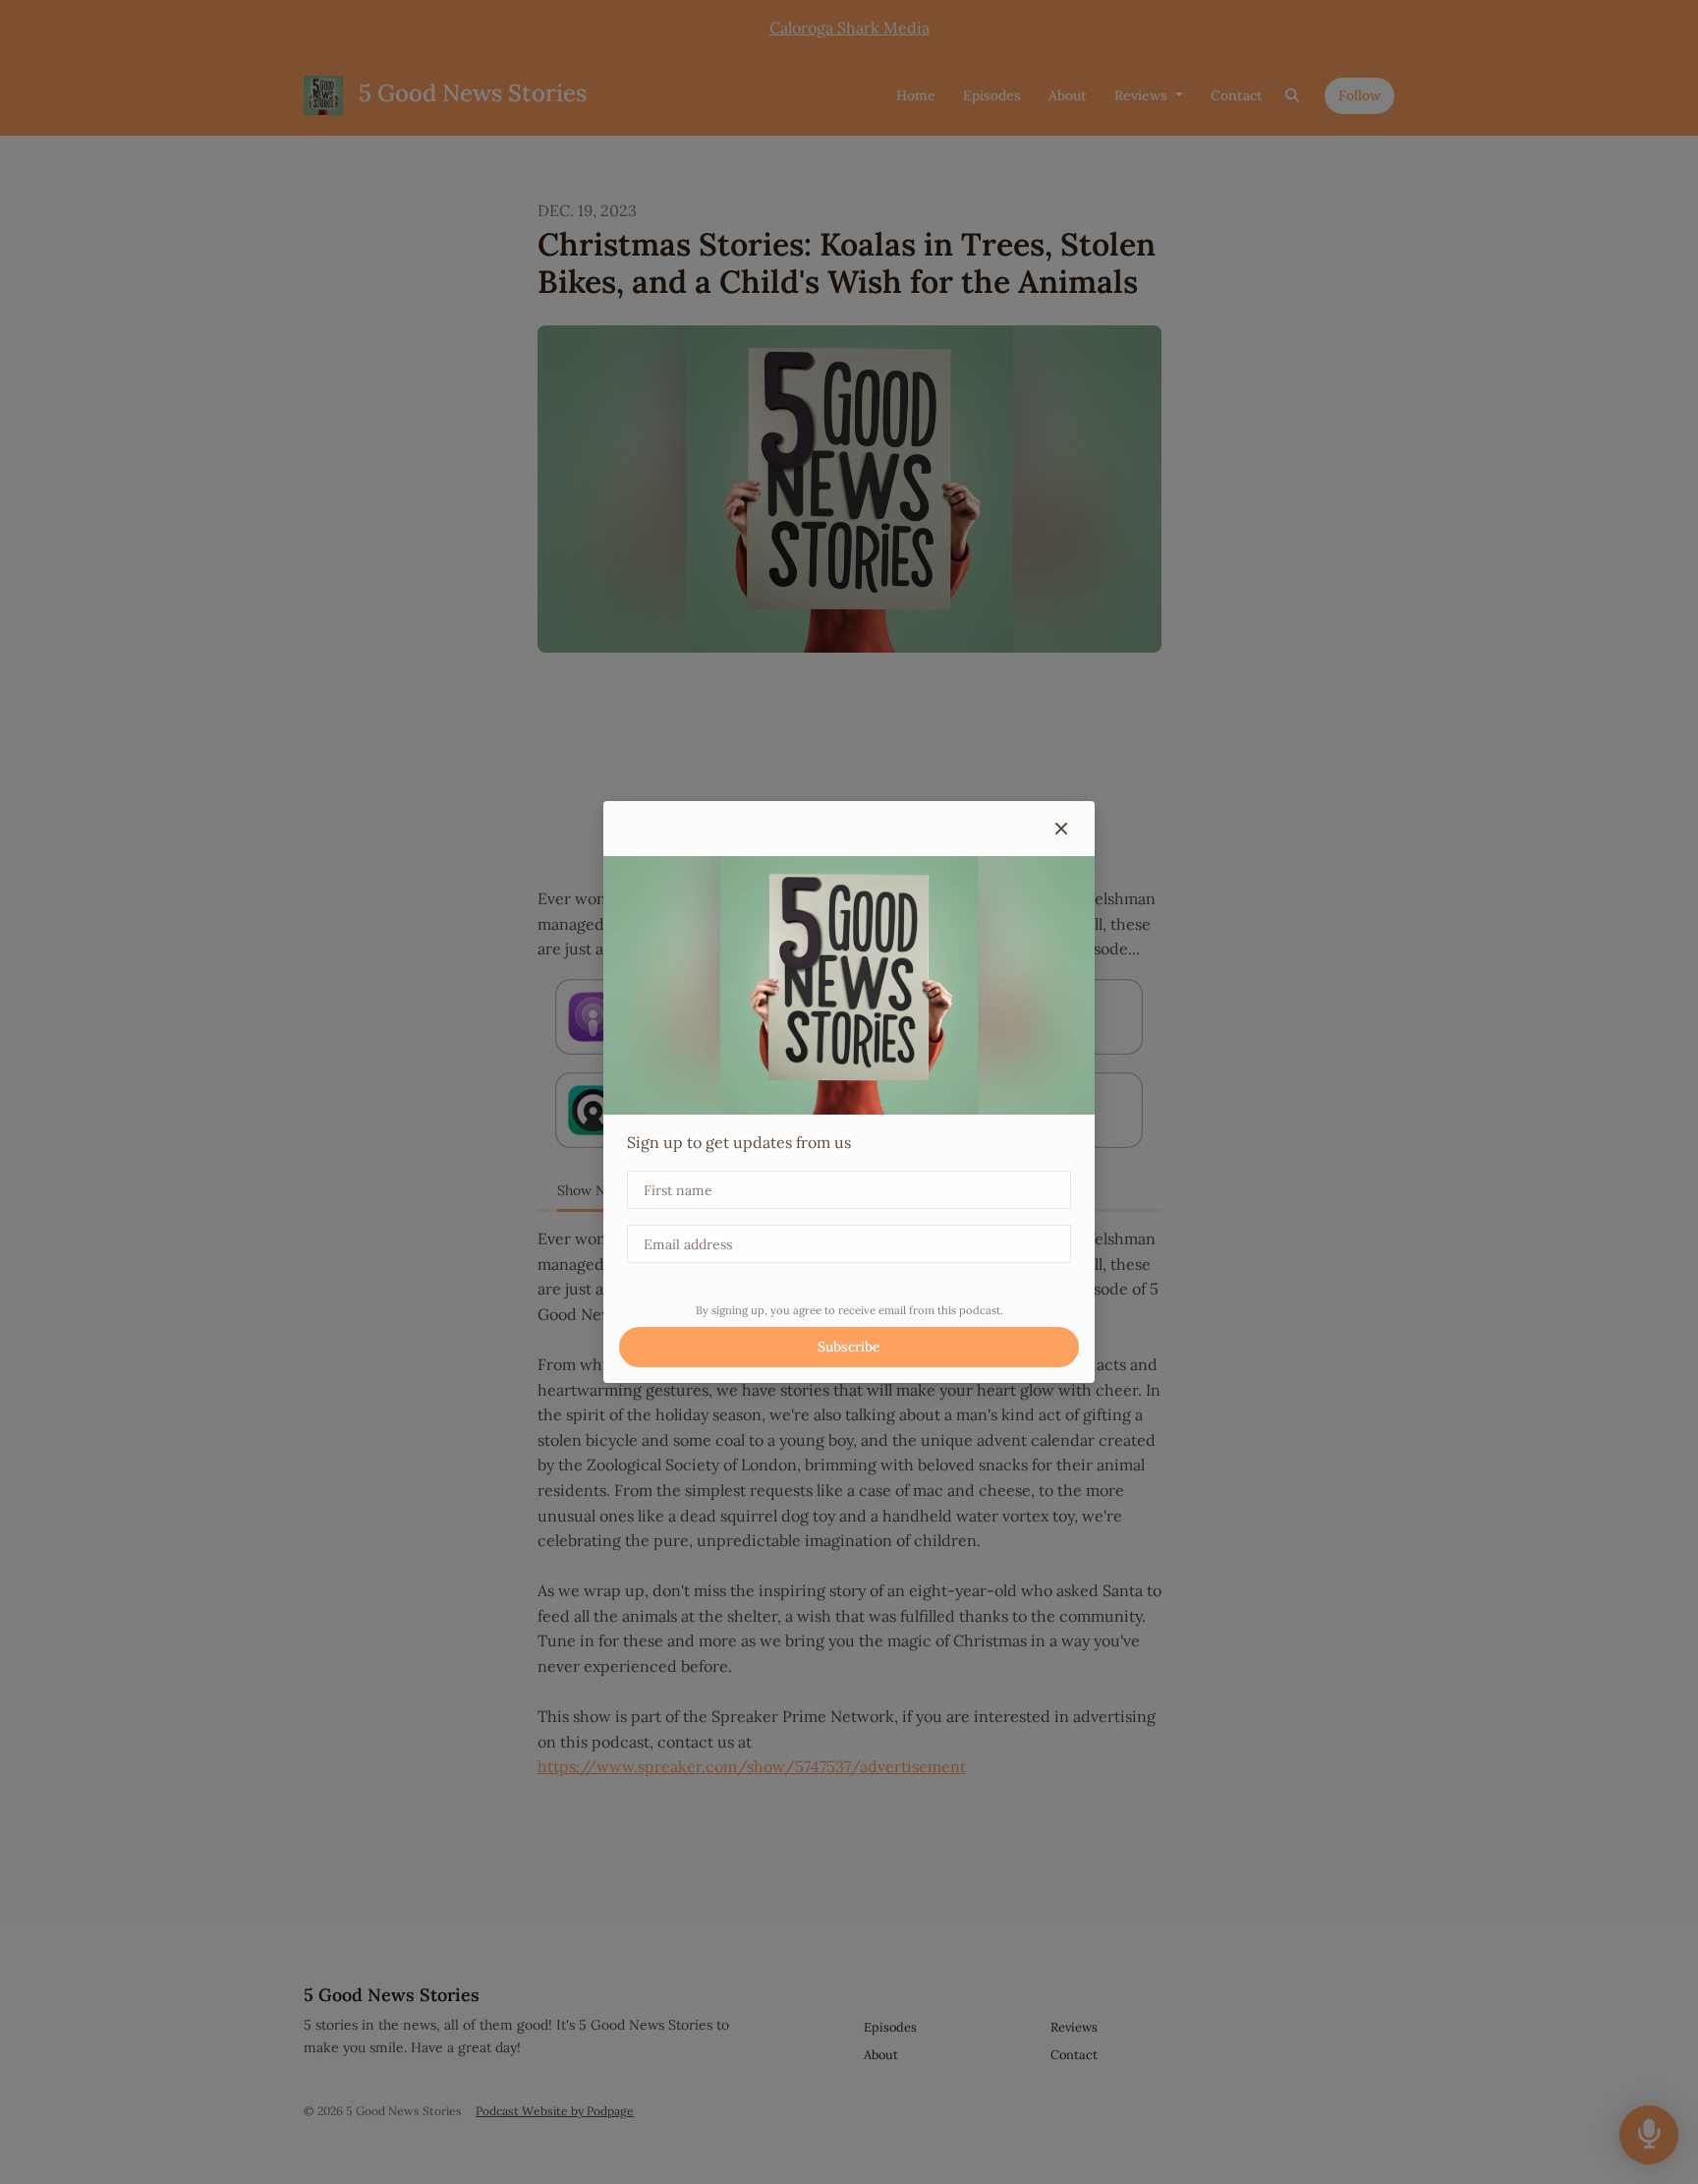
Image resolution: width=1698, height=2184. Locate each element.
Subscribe (849, 1347)
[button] (1061, 829)
